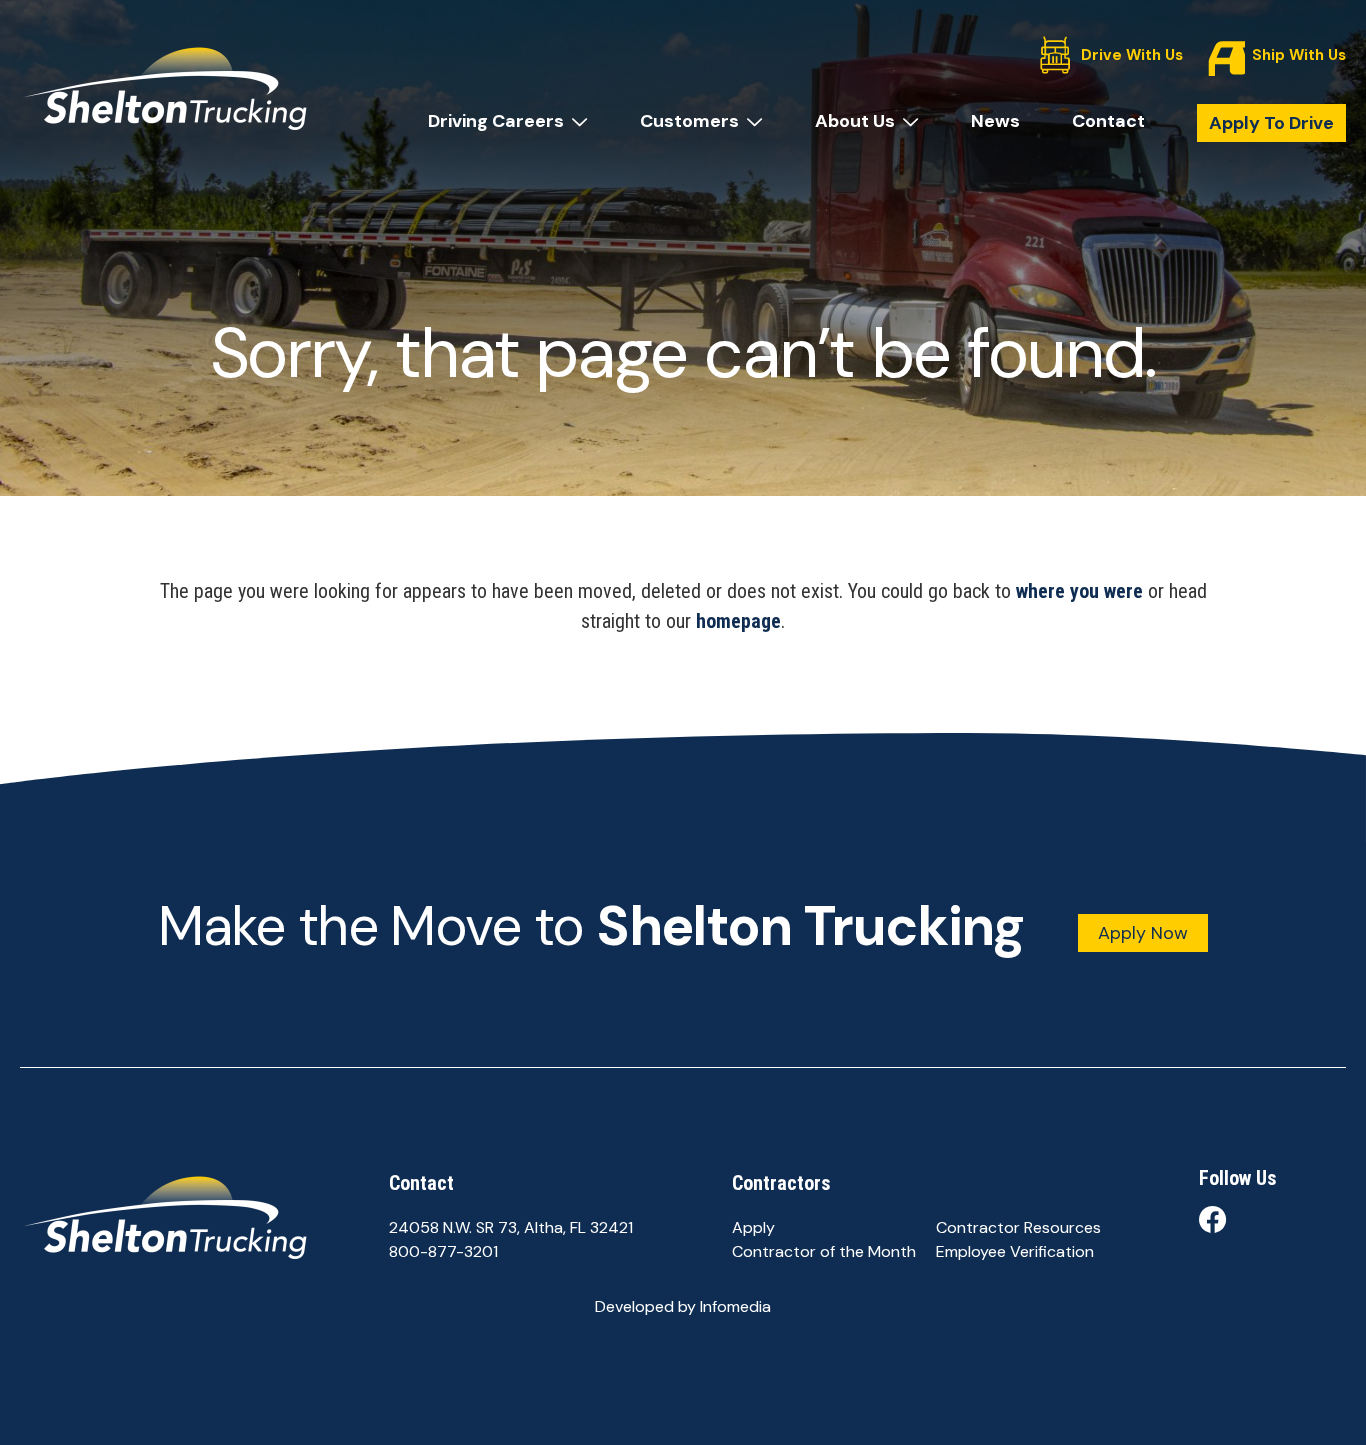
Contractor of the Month (824, 1251)
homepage (738, 621)
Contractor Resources (1018, 1227)
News (995, 121)
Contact (1108, 121)
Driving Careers (496, 121)
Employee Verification (1015, 1251)
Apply (753, 1227)
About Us (855, 121)
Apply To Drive (1271, 123)
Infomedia (735, 1306)
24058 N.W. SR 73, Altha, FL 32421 (511, 1227)
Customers (689, 121)
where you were (1079, 591)
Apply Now (1143, 933)
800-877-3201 (443, 1251)
